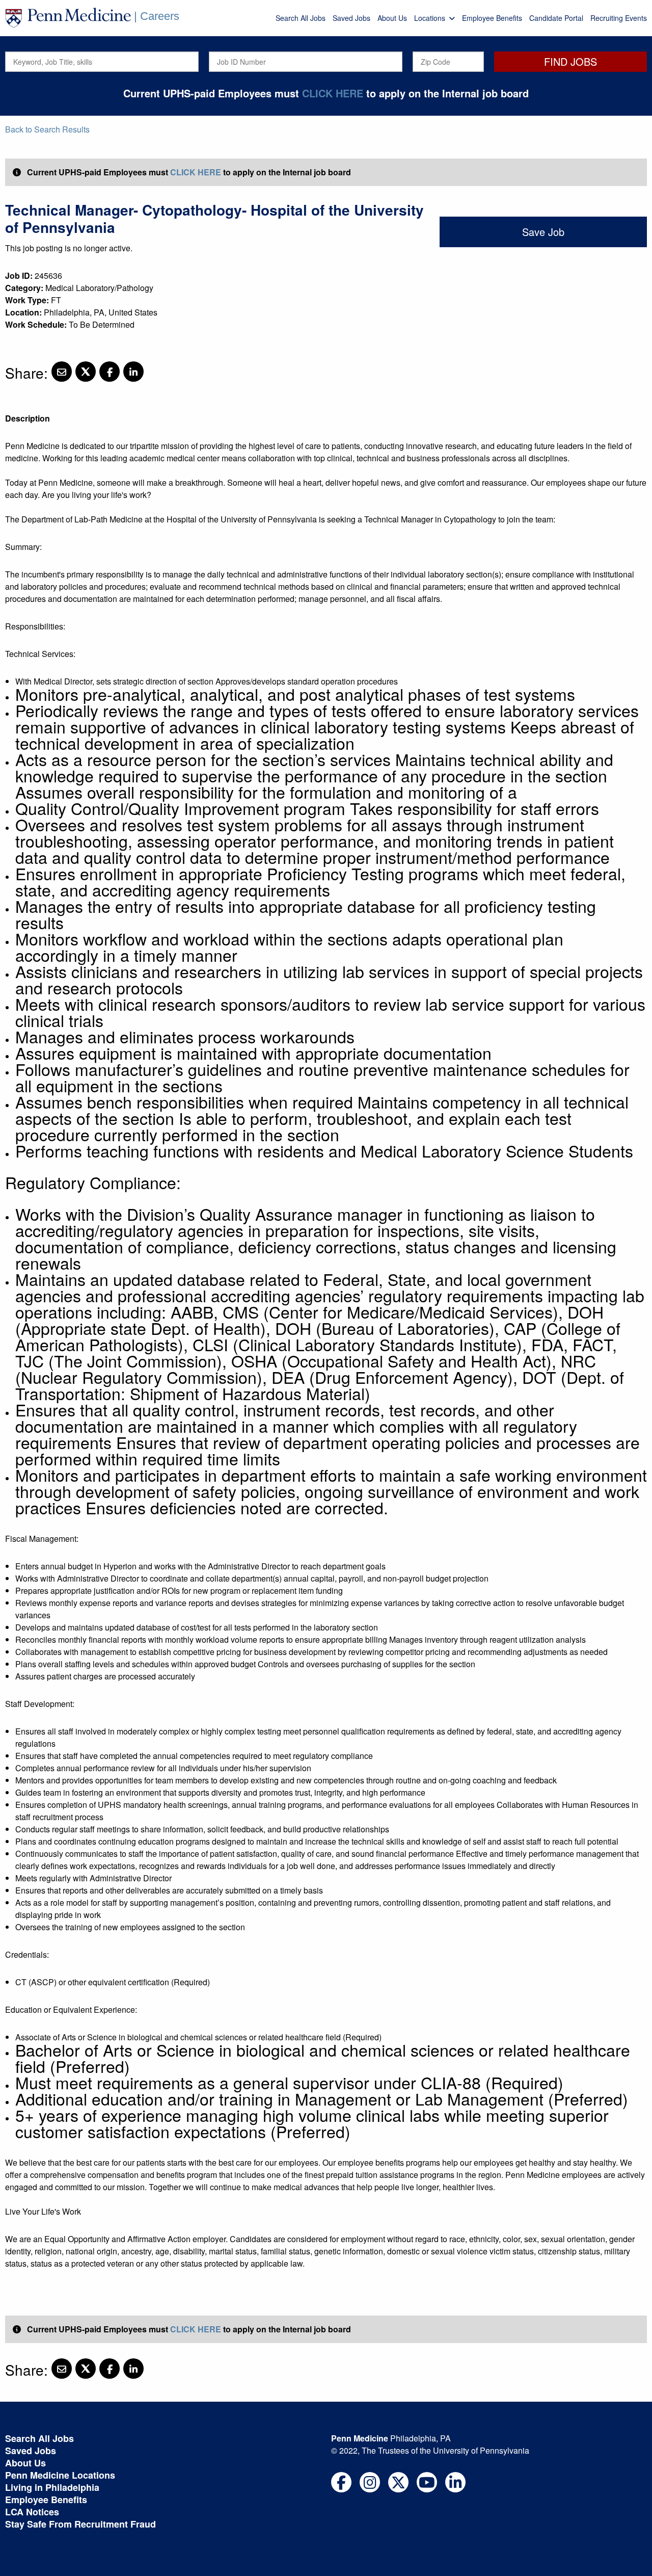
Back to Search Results (47, 129)
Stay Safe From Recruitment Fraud (80, 2524)
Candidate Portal (556, 18)
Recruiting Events (619, 18)
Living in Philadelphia (52, 2487)
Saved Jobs (351, 18)
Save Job (543, 232)
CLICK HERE (333, 93)
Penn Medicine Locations (60, 2475)
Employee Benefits (492, 18)
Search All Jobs (301, 18)
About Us (392, 18)
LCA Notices (32, 2512)
